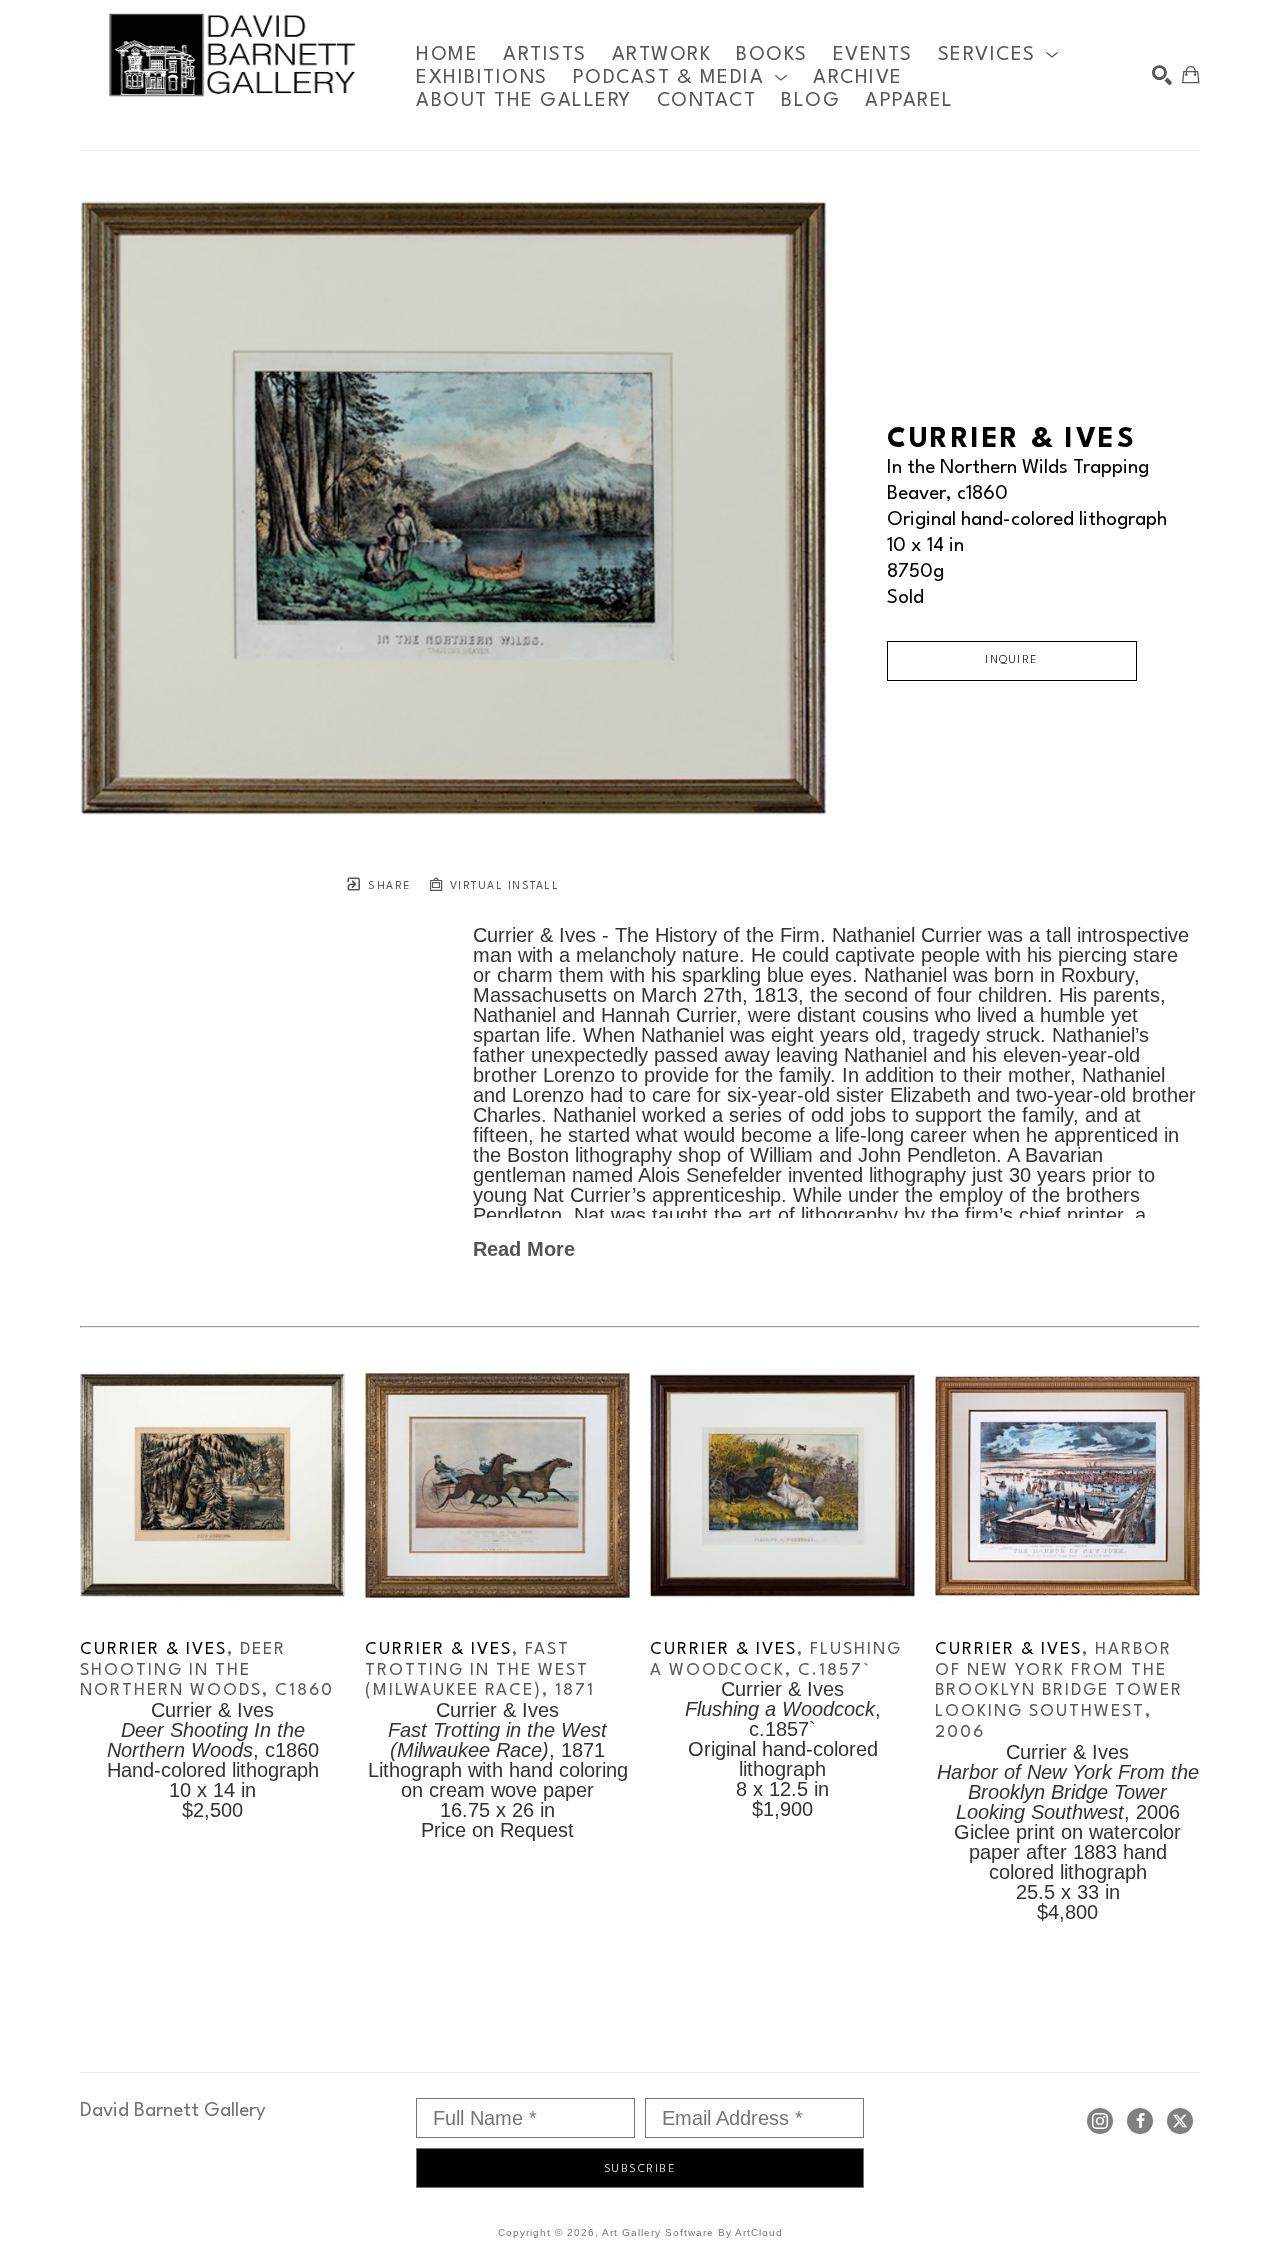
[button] (999, 54)
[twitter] (1180, 2121)
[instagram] (1100, 2121)
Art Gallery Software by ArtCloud (692, 2232)
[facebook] (1140, 2121)
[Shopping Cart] (1191, 75)
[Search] (1162, 75)
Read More (524, 1249)
